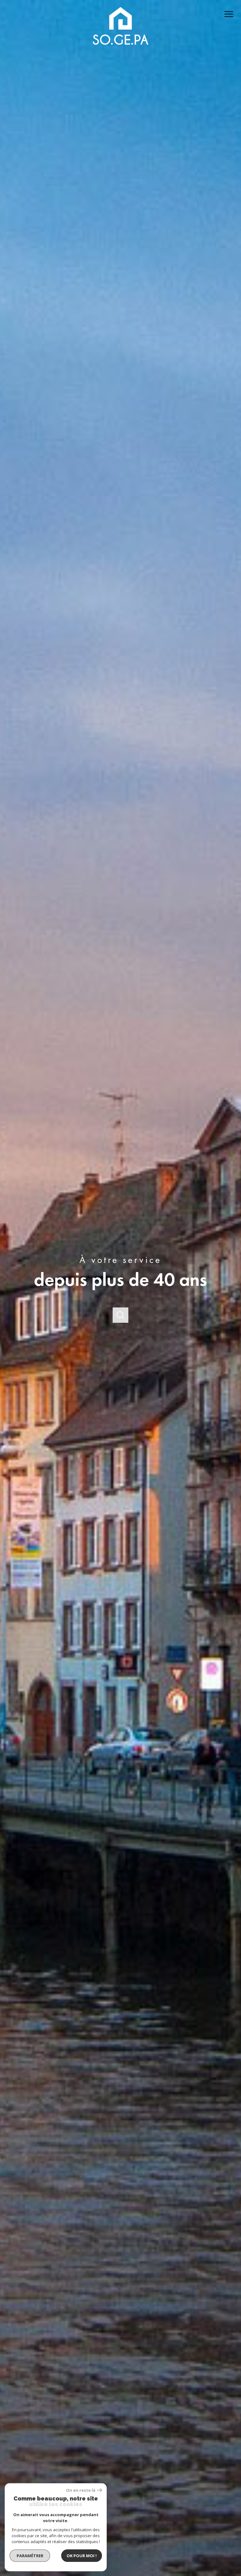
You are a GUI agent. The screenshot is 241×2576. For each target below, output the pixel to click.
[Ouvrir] (120, 1315)
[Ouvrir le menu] (231, 14)
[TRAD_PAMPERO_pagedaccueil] (120, 50)
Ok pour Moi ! (82, 2556)
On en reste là (81, 2490)
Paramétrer (30, 2556)
